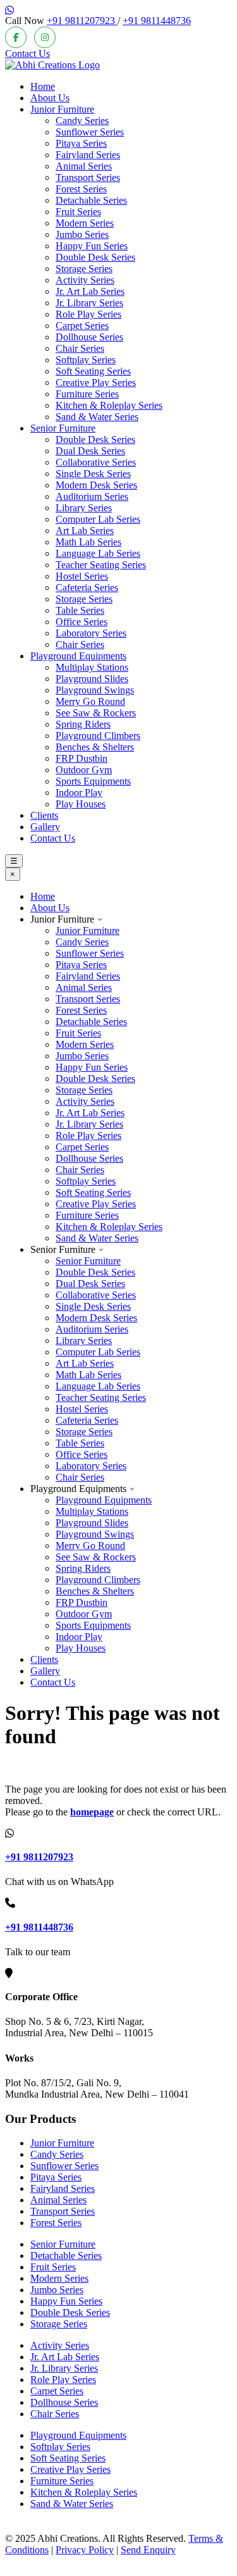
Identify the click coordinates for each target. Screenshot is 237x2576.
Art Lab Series (85, 531)
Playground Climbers (98, 736)
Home (43, 86)
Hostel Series (82, 576)
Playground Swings (95, 690)
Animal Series (84, 166)
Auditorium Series (92, 496)
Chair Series (80, 348)
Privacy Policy (85, 2550)
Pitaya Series (81, 143)
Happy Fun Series (92, 246)
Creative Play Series (96, 383)
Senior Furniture (63, 428)
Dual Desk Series (90, 451)
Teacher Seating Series (101, 565)
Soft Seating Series (93, 371)
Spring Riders (83, 724)
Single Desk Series (93, 474)
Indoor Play (79, 793)
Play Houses (81, 804)
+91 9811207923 (82, 21)
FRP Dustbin (82, 758)
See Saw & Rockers (96, 713)
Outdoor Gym (84, 770)
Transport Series (88, 177)
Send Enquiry (148, 2550)
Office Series (82, 622)
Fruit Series (78, 212)
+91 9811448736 (157, 21)
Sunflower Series (90, 132)
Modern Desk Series (96, 485)
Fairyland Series (88, 155)
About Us (50, 98)
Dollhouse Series (89, 337)
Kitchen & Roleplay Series (109, 405)
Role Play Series (88, 314)
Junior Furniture (62, 109)
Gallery (45, 827)
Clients (44, 815)
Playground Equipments (78, 656)
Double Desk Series (95, 257)
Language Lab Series (98, 553)
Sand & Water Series (97, 417)
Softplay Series (86, 360)
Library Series (84, 508)
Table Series (80, 610)
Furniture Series (87, 394)
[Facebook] (16, 37)
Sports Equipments (93, 781)
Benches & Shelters (95, 747)
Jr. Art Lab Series (90, 291)
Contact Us (27, 53)
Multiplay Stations (92, 667)
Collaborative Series (96, 462)
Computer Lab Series (98, 519)
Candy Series (82, 121)
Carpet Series (82, 326)
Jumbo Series (82, 234)
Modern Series (85, 223)
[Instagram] (45, 37)
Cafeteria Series (87, 588)
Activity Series (85, 280)
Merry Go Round (90, 701)
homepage (92, 1812)
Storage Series (84, 269)
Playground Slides (92, 679)
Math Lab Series (88, 542)
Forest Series (81, 189)
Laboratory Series (91, 633)
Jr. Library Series (89, 303)
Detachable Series (91, 200)
